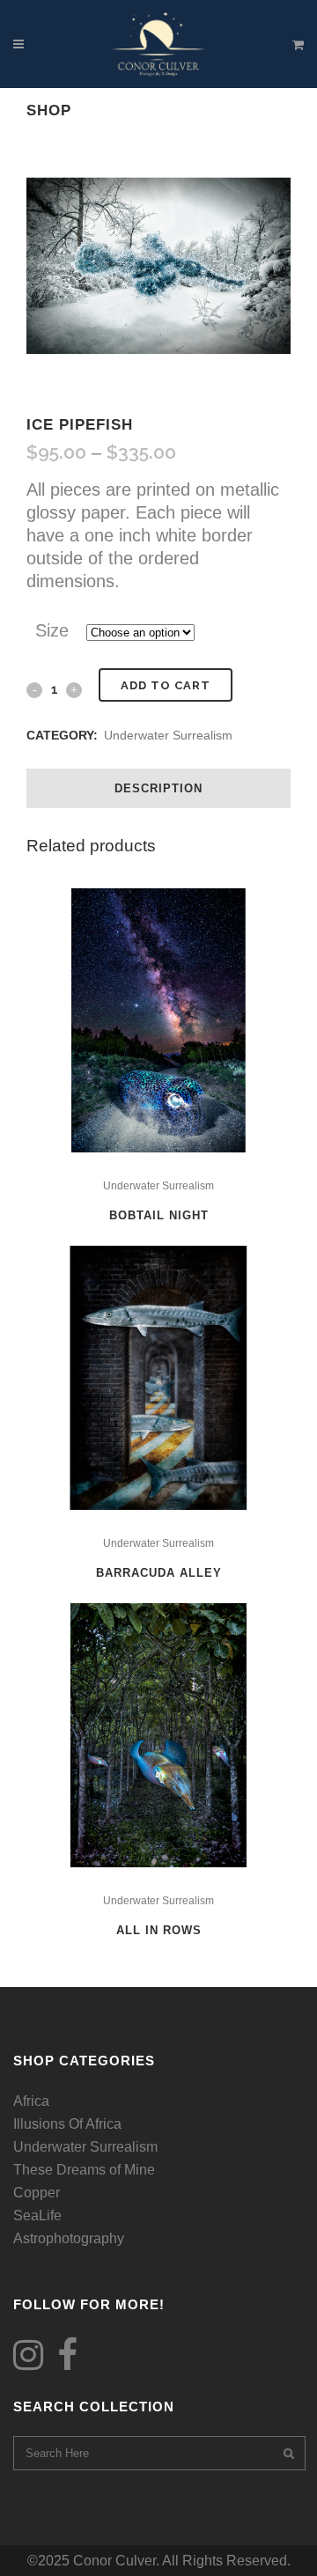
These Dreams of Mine (84, 2170)
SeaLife (37, 2215)
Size (52, 630)
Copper (37, 2193)
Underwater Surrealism (168, 735)
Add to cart (166, 685)
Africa (31, 2101)
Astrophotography (69, 2238)
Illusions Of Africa (67, 2124)
